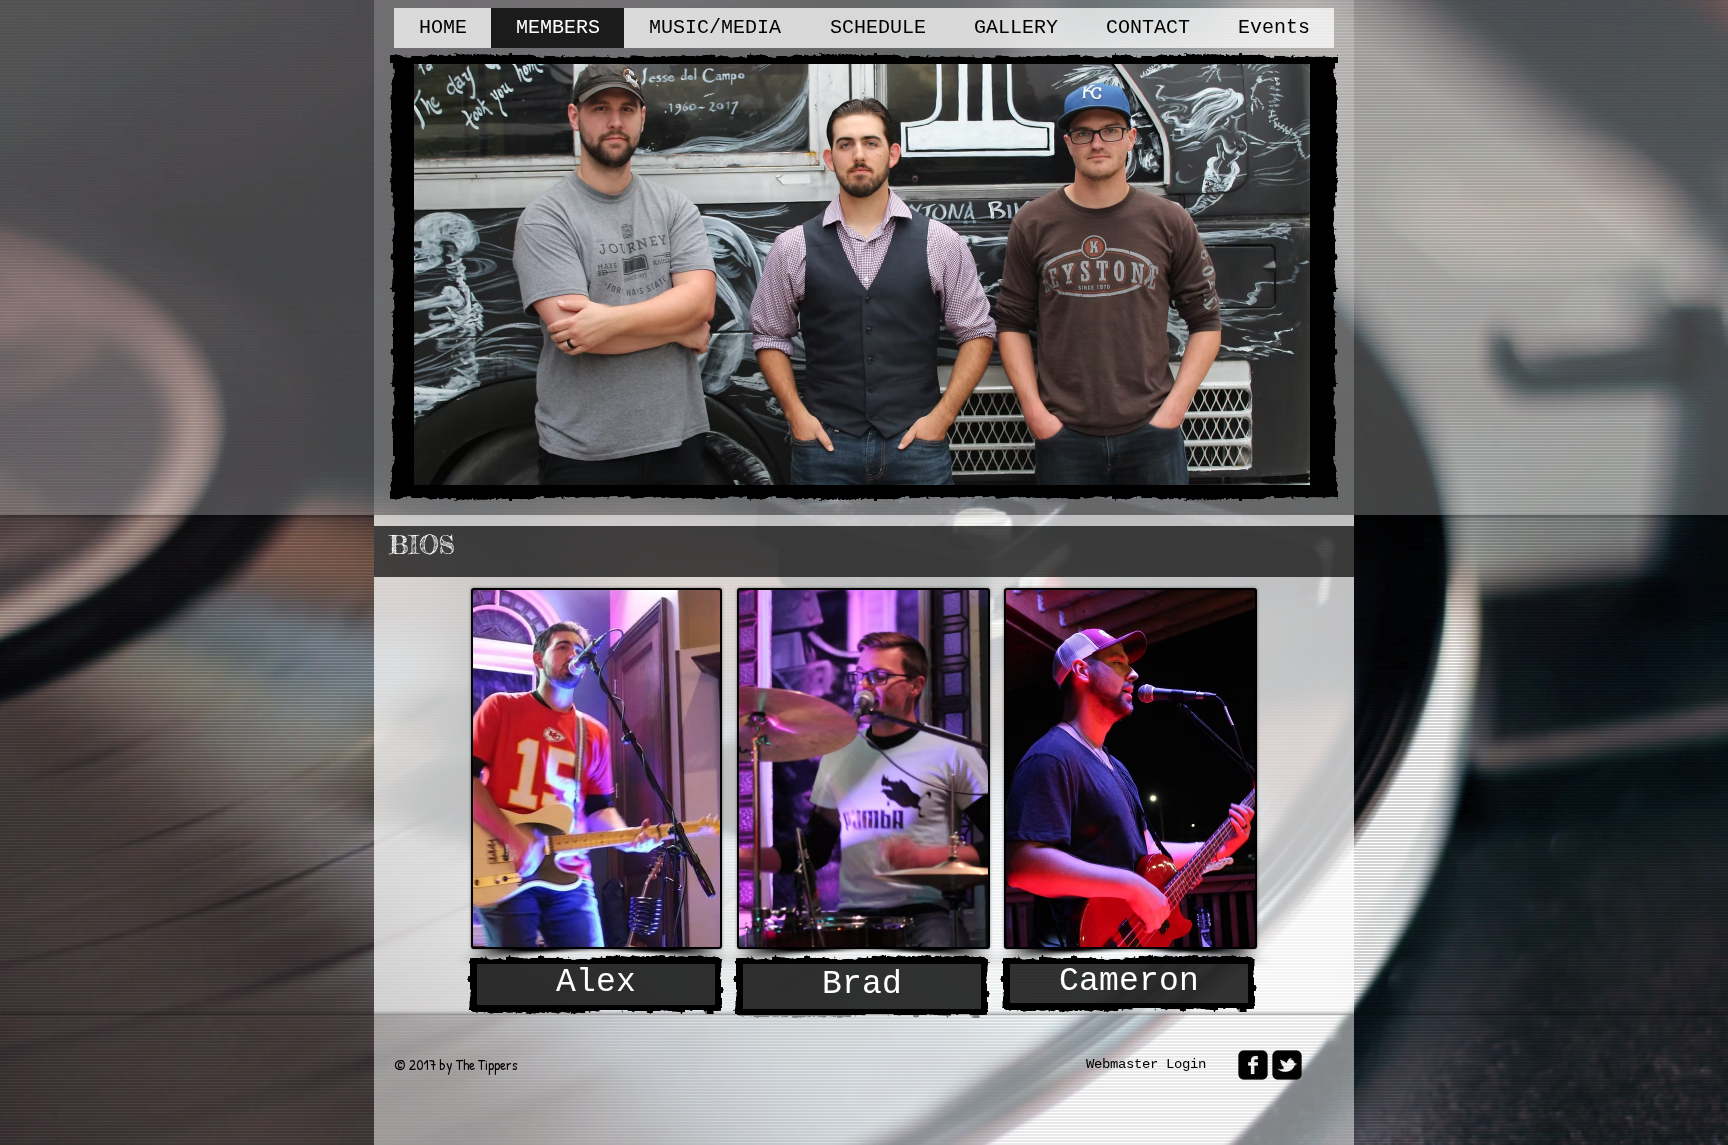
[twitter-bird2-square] (1287, 1065)
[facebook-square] (1253, 1065)
